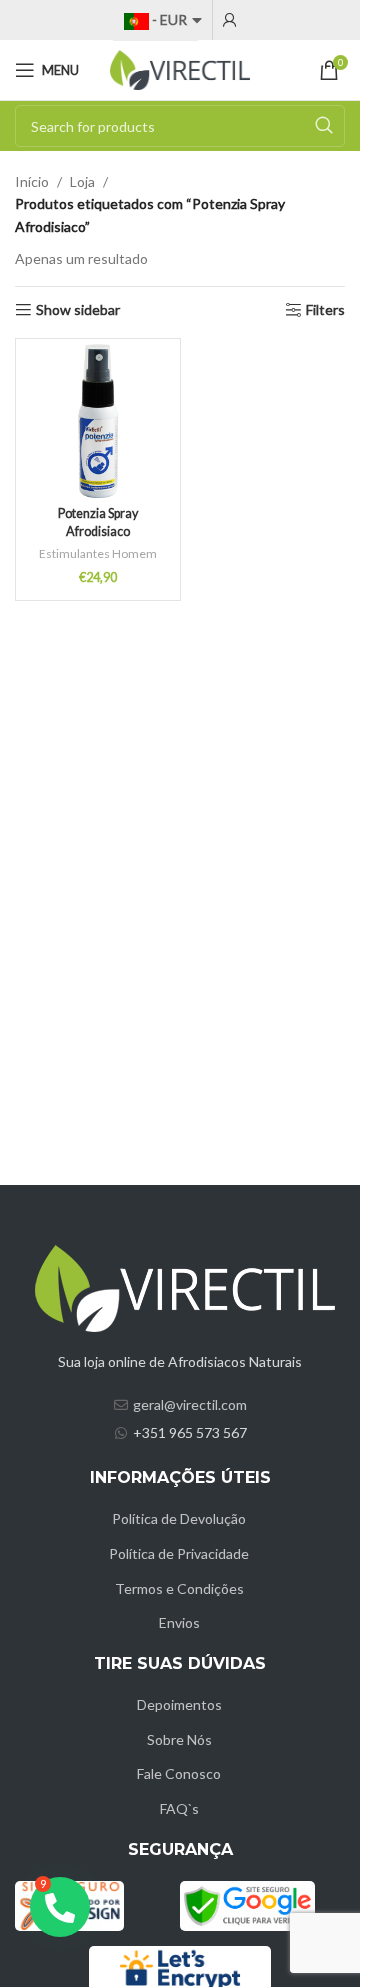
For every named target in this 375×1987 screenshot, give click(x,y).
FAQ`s (179, 1808)
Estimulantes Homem (98, 553)
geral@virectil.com (190, 1404)
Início (32, 181)
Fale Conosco (179, 1773)
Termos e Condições (179, 1588)
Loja (82, 181)
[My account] (230, 20)
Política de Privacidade (179, 1553)
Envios (179, 1622)
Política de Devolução (179, 1518)
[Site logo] (180, 68)
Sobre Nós (179, 1739)
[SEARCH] (324, 126)
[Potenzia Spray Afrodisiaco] (98, 421)
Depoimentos (179, 1704)
